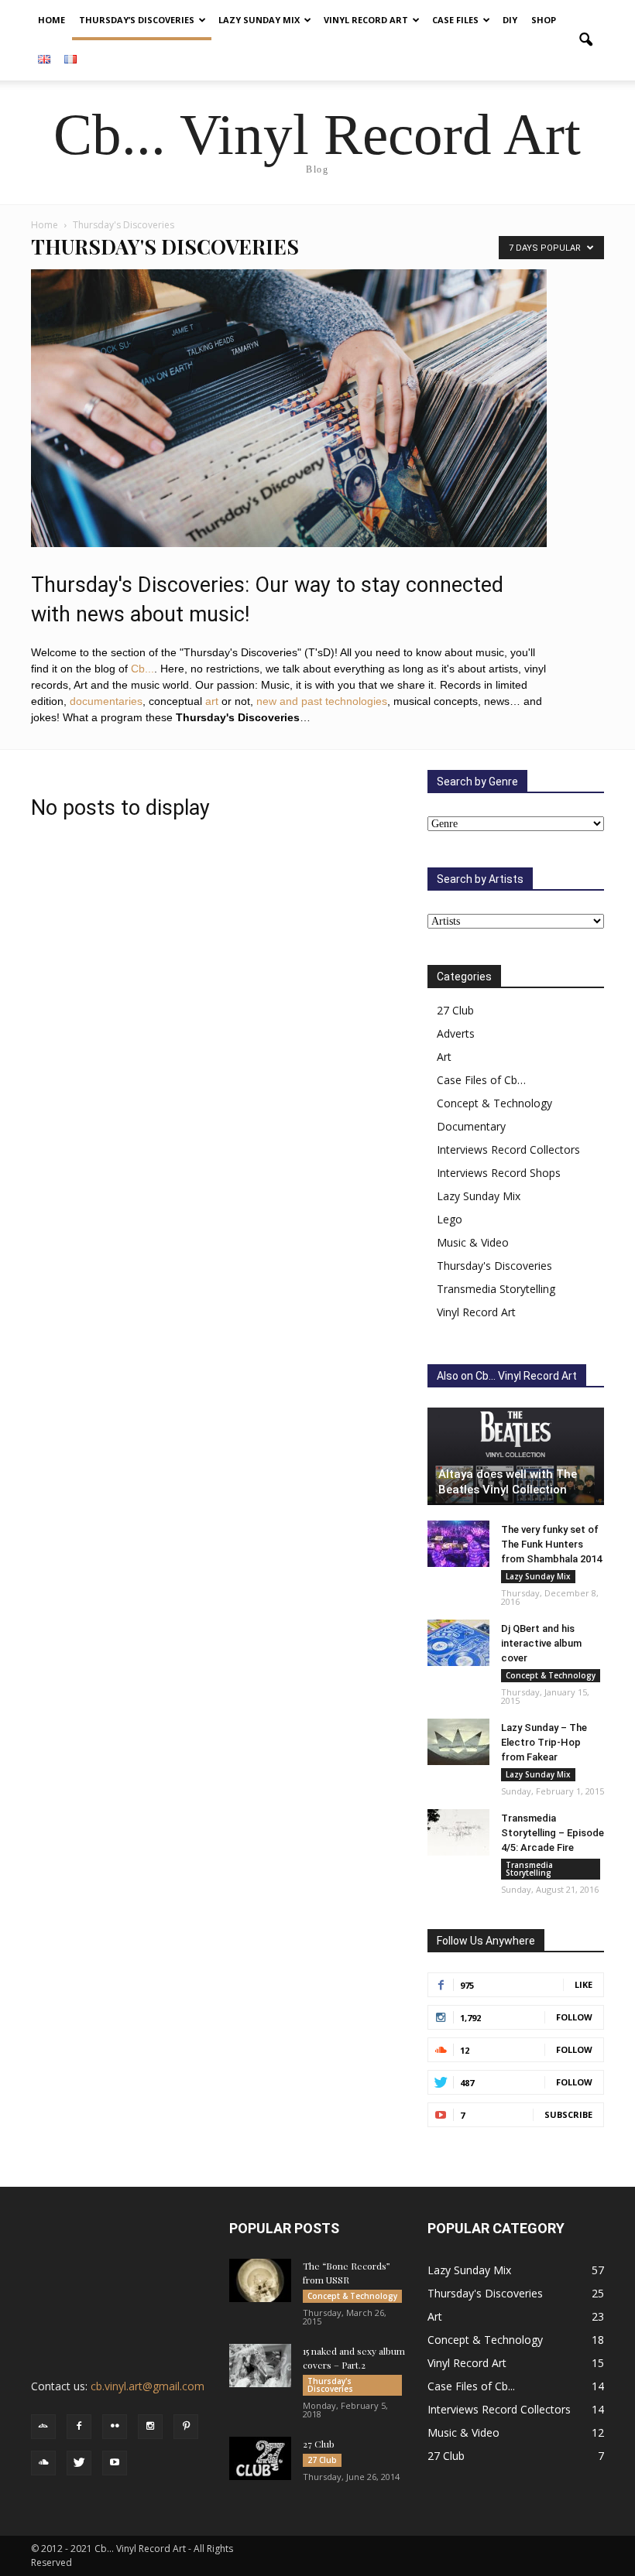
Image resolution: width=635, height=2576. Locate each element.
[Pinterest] (186, 2427)
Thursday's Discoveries (494, 1266)
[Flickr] (115, 2427)
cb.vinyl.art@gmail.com (148, 2386)
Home (51, 20)
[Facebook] (79, 2427)
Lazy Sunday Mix (259, 20)
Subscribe (568, 2114)
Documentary (471, 1126)
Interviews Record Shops (499, 1173)
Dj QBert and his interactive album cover (541, 1643)
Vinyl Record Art (366, 20)
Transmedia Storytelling (496, 1289)
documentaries (106, 701)
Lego (450, 1219)
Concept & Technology (494, 1103)
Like (584, 1984)
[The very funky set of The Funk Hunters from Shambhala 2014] (458, 1544)
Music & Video (473, 1242)
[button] (585, 40)
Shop (544, 20)
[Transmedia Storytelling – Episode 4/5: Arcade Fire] (458, 1832)
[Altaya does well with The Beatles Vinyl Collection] (516, 1456)
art (212, 701)
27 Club (455, 1010)
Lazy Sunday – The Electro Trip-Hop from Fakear (544, 1742)
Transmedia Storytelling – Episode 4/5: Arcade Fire (553, 1833)
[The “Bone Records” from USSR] (260, 2280)
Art (444, 1057)
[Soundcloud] (43, 2463)
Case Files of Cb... (471, 2386)
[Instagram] (150, 2427)
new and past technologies (322, 701)
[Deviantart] (43, 2427)
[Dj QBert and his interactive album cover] (458, 1643)
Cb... (142, 669)
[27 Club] (260, 2458)
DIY (510, 20)
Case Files (455, 20)
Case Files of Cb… (481, 1080)
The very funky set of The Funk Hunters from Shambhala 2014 (551, 1544)
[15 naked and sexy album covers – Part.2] (260, 2366)
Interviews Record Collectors (508, 1149)
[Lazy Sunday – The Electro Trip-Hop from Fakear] (458, 1742)
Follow (574, 2017)
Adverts (456, 1033)
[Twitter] (79, 2463)
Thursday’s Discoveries (137, 20)
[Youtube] (115, 2463)
